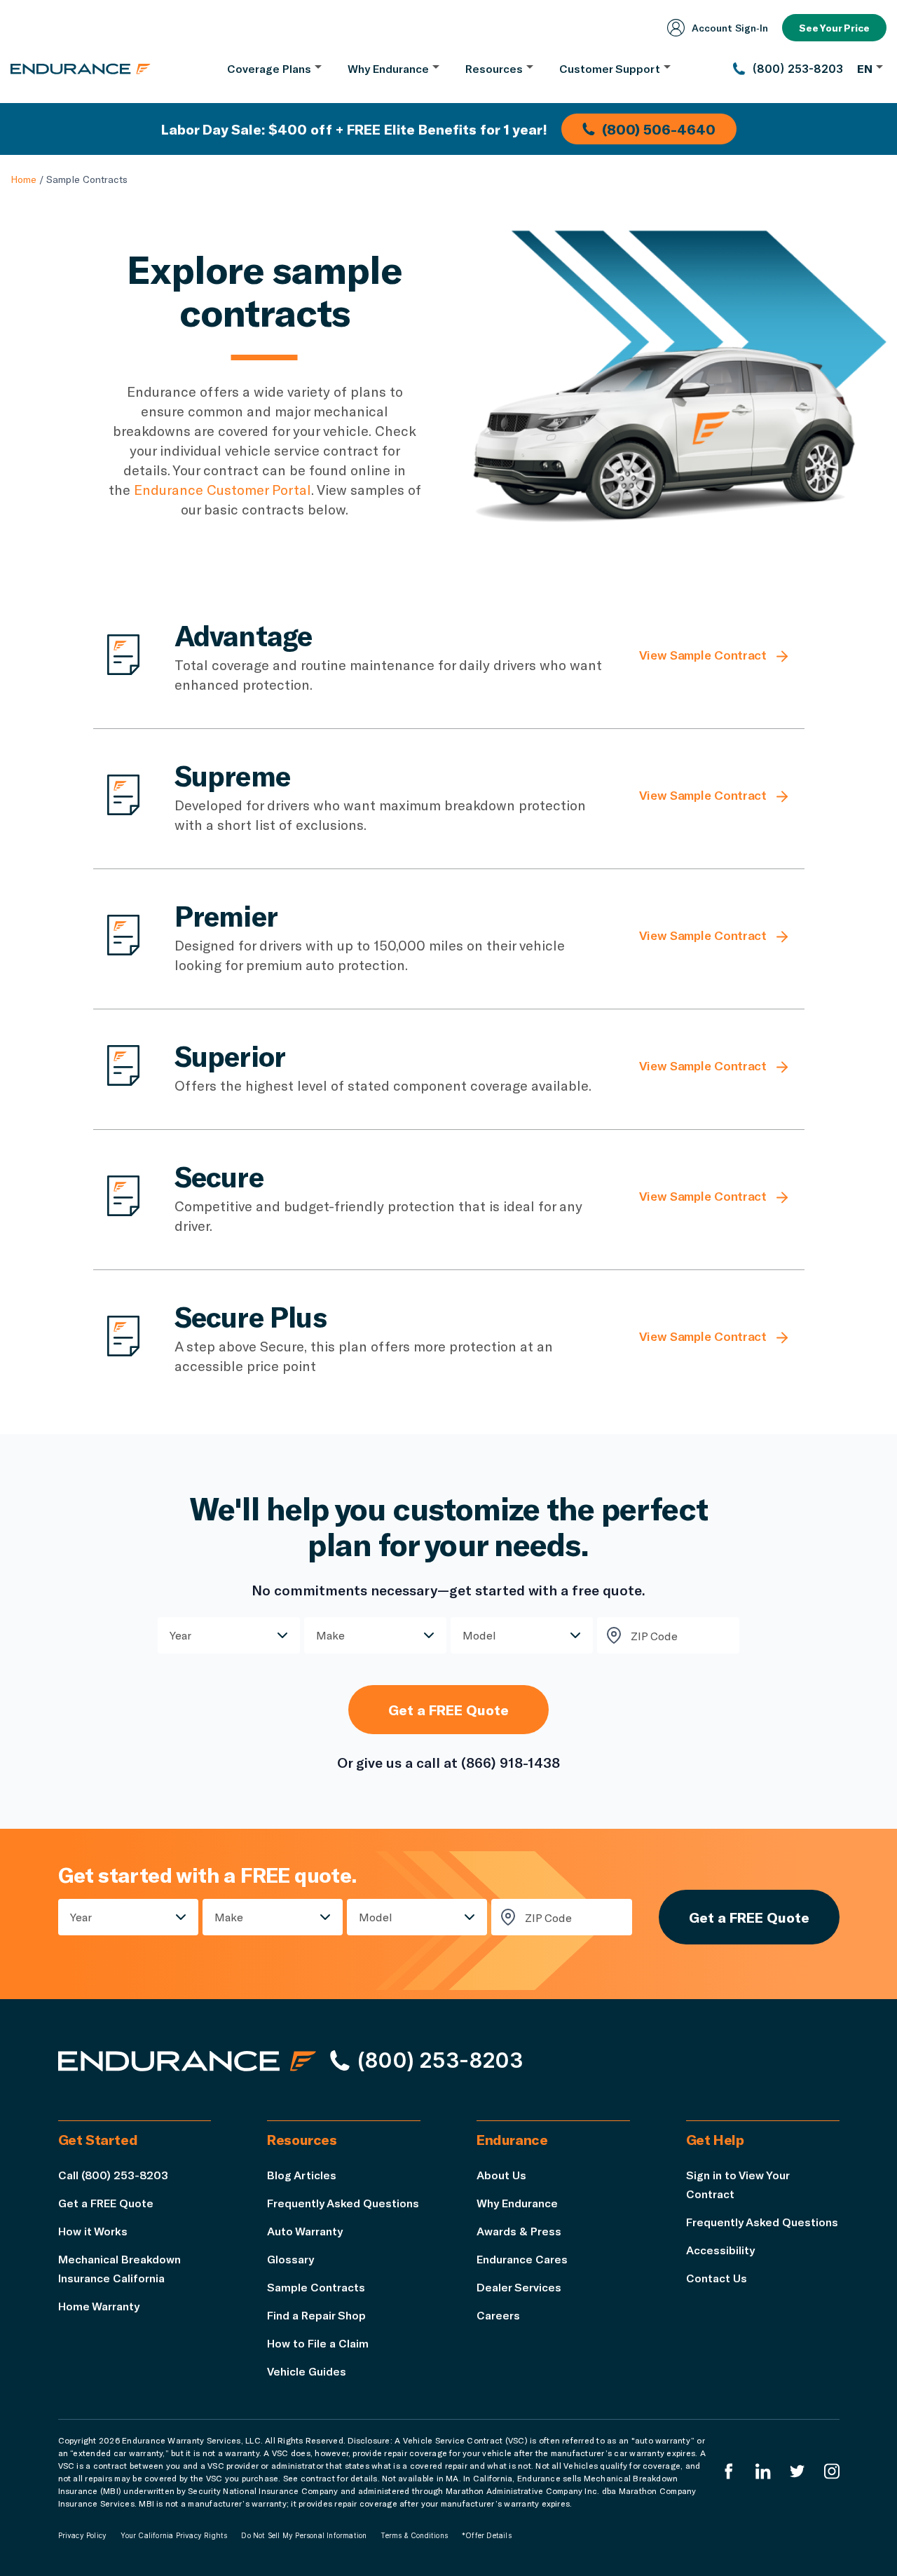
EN (865, 68)
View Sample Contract (703, 655)
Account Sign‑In (730, 28)
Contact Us (717, 2278)
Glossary (290, 2259)
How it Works (93, 2231)
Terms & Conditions (414, 2535)
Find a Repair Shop (316, 2315)
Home (23, 179)
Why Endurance (517, 2203)
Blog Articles (302, 2175)
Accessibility (720, 2250)
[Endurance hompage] (187, 2061)
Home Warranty (99, 2306)
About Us (501, 2175)
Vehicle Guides (307, 2371)
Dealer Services (519, 2287)
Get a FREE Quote (448, 1710)
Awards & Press (519, 2231)
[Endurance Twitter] (797, 2471)
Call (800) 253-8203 (113, 2175)
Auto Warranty (305, 2231)
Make (330, 1635)
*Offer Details (487, 2535)
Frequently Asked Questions (343, 2203)
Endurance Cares (522, 2259)
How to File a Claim (318, 2343)
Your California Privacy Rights (174, 2535)
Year (180, 1635)
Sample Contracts (316, 2287)
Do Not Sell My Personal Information (304, 2535)
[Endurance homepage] (81, 69)
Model (479, 1635)
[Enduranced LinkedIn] (763, 2471)
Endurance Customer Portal (222, 489)
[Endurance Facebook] (729, 2471)
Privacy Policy (83, 2535)
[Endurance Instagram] (832, 2471)
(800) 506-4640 (659, 129)
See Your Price (834, 28)
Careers (498, 2315)
